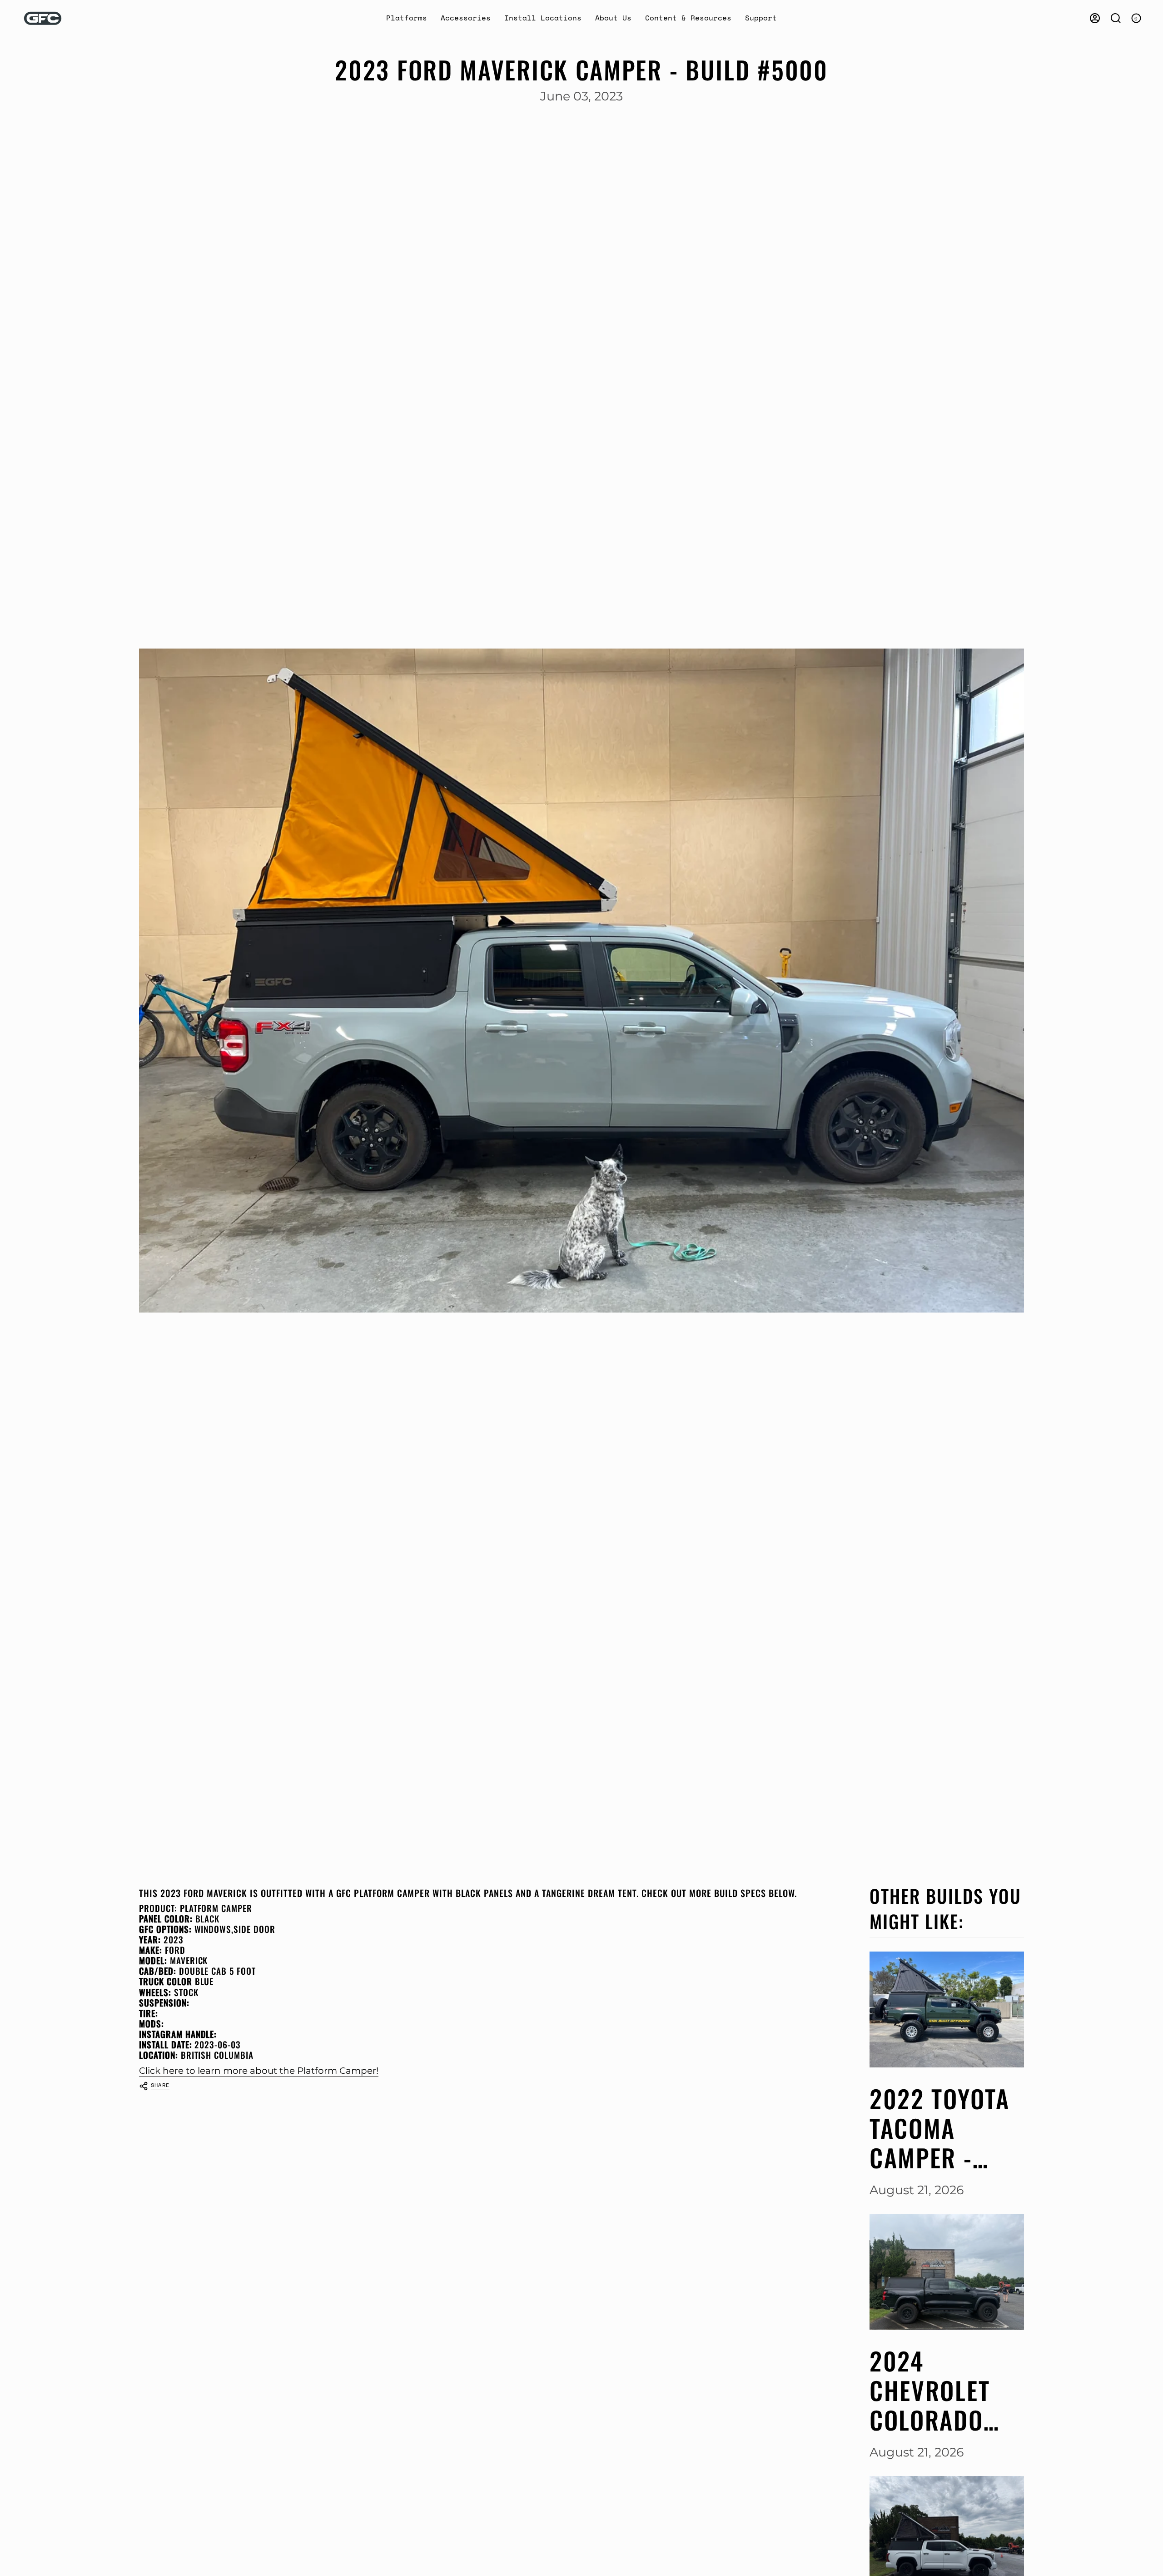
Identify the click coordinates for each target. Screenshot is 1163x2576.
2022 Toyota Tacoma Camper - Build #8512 (940, 2128)
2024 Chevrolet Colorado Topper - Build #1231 (937, 2390)
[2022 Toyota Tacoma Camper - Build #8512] (947, 2009)
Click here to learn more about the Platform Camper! (259, 2070)
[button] (407, 18)
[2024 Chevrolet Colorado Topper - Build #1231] (947, 2272)
